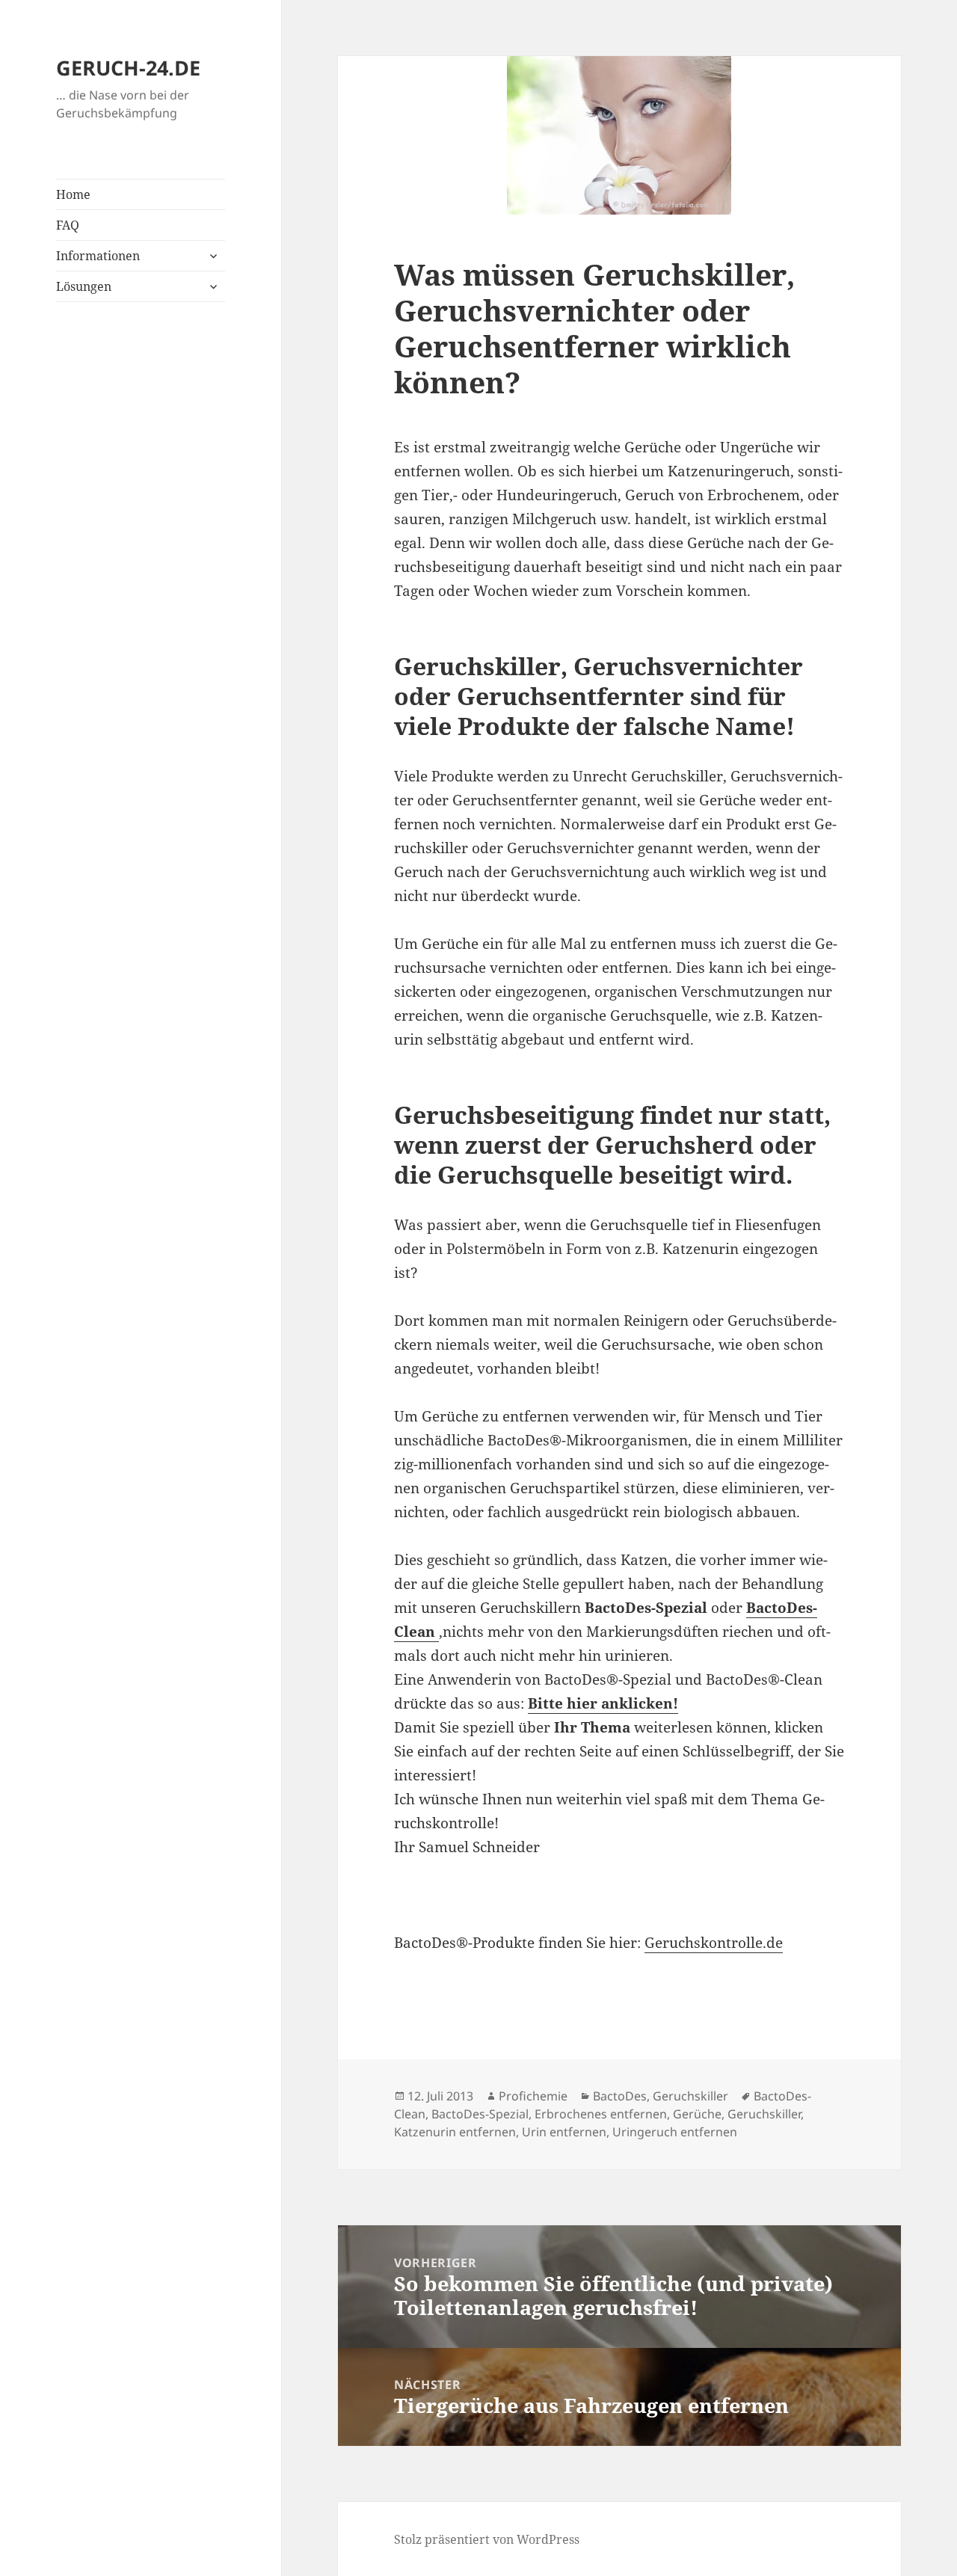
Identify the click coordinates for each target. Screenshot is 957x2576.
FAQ (68, 225)
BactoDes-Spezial (480, 2114)
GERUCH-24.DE (128, 68)
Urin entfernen (564, 2132)
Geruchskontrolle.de (714, 1943)
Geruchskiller (690, 2096)
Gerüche (697, 2114)
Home (73, 194)
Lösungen (84, 286)
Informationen (98, 256)
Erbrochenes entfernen (601, 2114)
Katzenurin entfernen (455, 2132)
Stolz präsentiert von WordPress (487, 2539)
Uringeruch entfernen (675, 2132)
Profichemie (533, 2096)
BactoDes (620, 2096)
